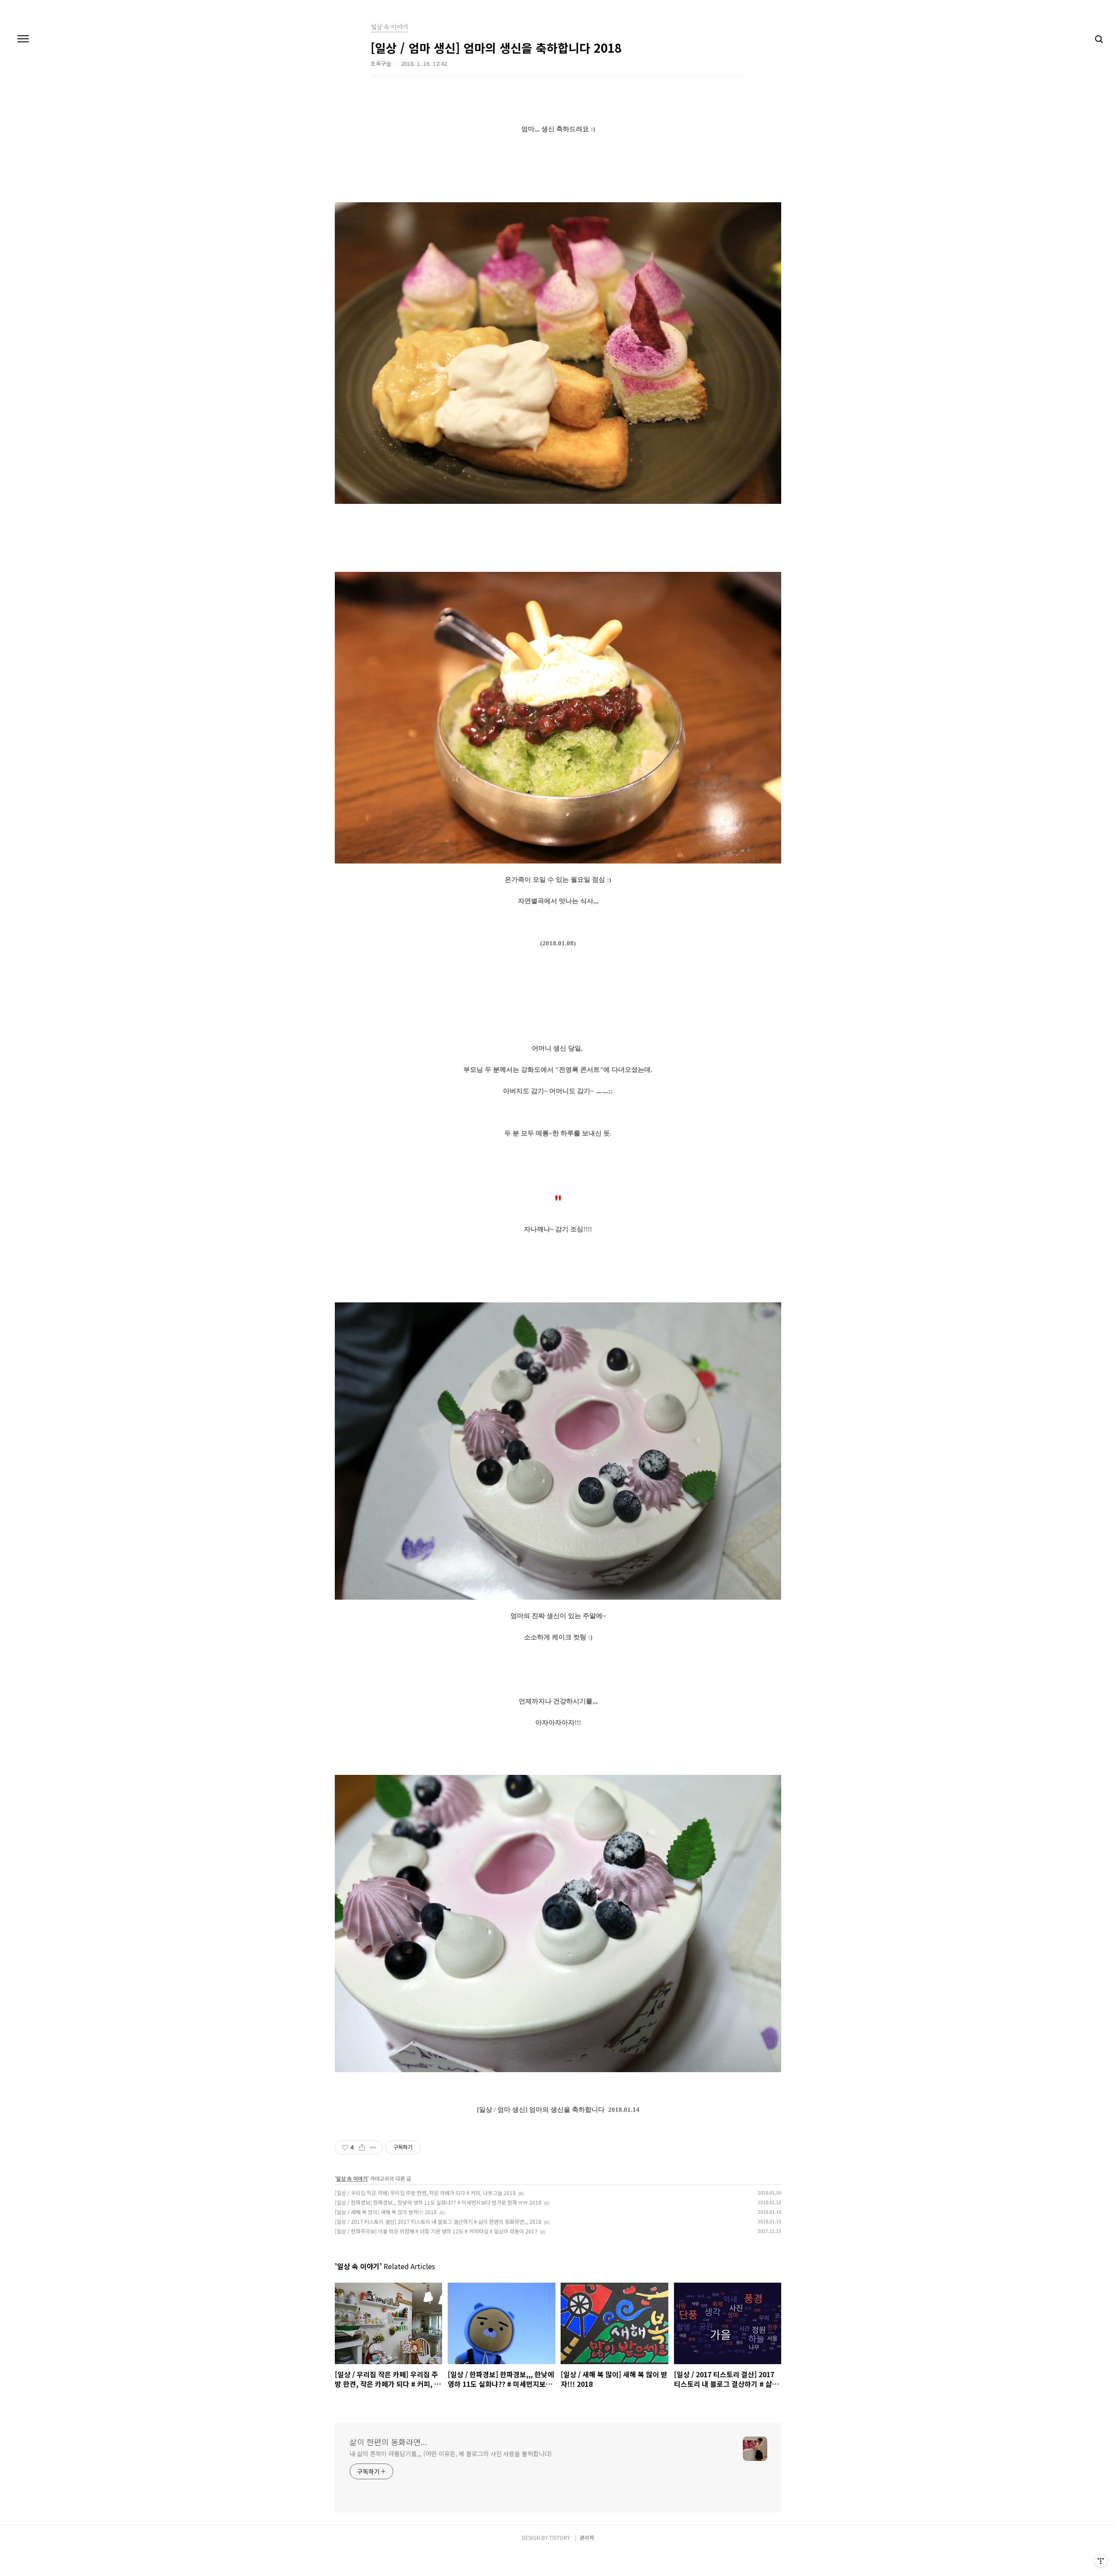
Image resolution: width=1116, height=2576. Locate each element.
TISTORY (560, 2537)
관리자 (587, 2537)
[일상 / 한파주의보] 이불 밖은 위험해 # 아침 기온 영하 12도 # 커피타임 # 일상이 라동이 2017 (436, 2231)
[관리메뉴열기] (1101, 2561)
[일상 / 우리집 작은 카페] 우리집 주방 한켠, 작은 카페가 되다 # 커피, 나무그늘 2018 (425, 2193)
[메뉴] (23, 39)
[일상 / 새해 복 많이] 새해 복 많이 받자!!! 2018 (386, 2212)
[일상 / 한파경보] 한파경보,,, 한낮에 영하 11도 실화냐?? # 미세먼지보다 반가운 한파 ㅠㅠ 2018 (438, 2202)
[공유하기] (362, 2148)
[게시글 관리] (373, 2148)
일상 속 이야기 (352, 2178)
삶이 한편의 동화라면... (388, 2442)
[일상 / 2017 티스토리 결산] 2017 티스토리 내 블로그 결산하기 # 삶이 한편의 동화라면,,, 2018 (438, 2221)
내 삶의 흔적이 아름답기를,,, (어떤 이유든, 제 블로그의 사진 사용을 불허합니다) (451, 2454)
